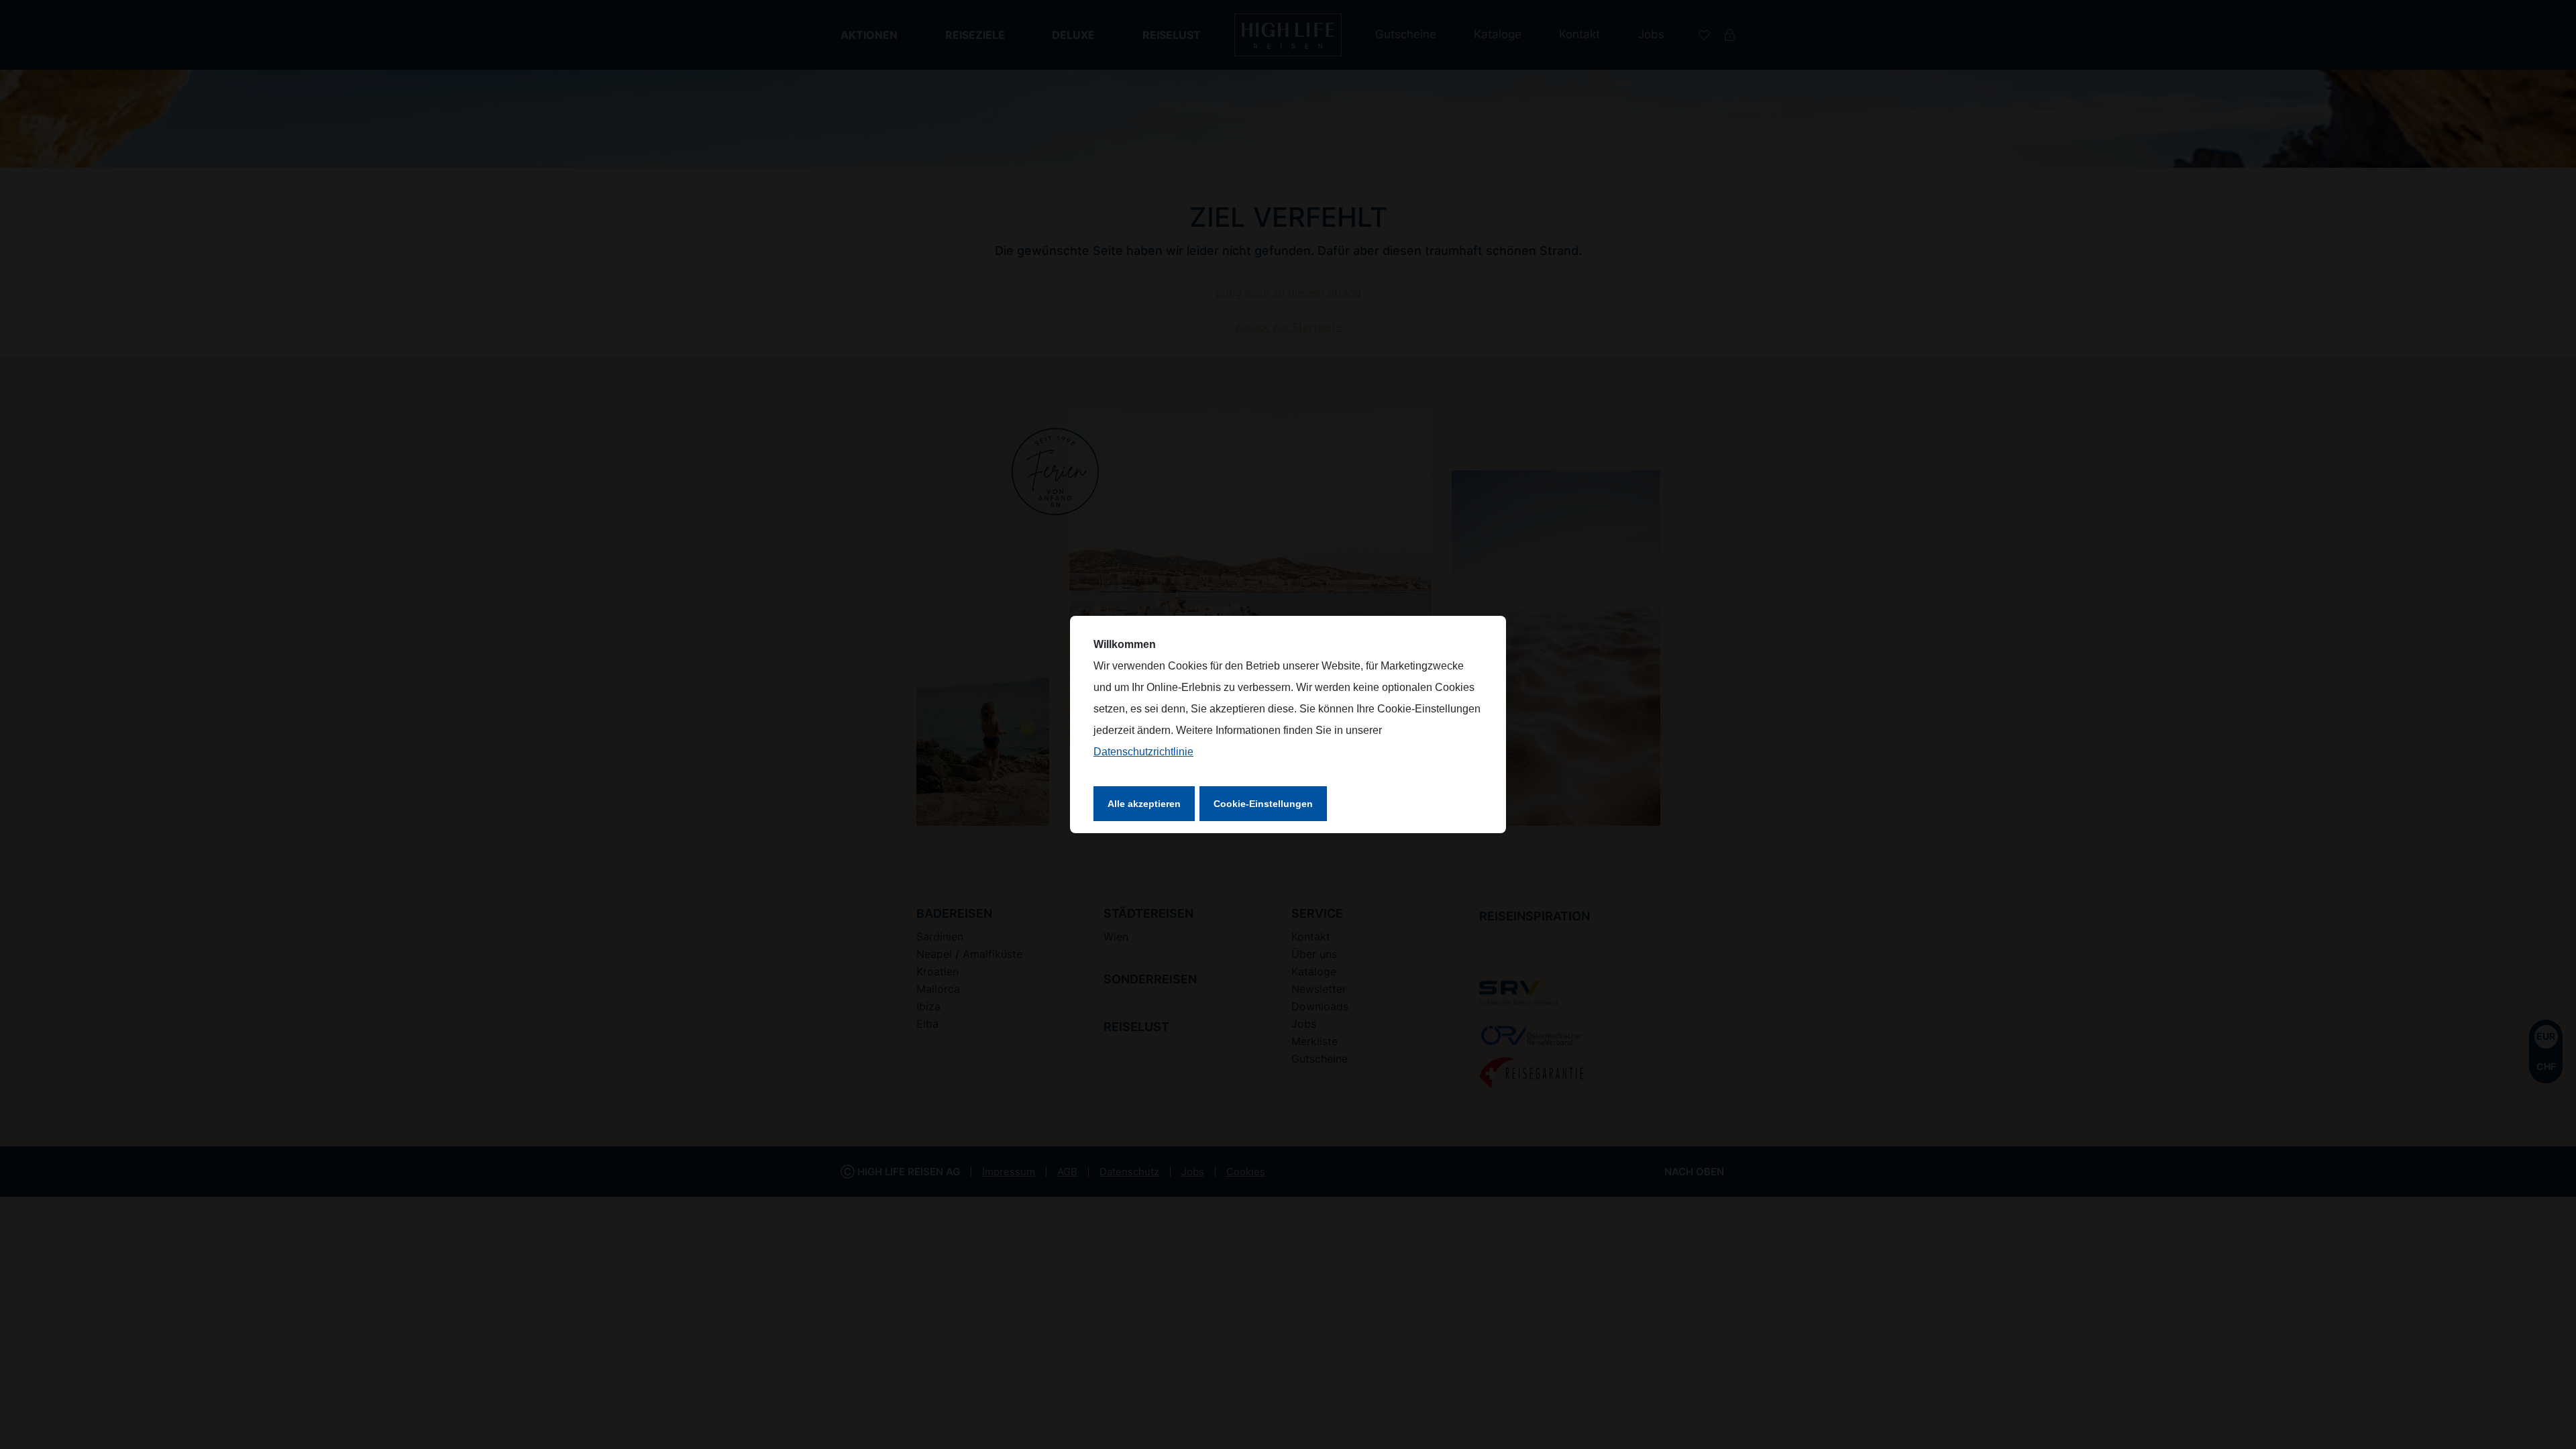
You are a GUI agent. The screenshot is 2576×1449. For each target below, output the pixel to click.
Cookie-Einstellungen (1263, 804)
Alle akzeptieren (1144, 804)
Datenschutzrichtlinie (1143, 752)
